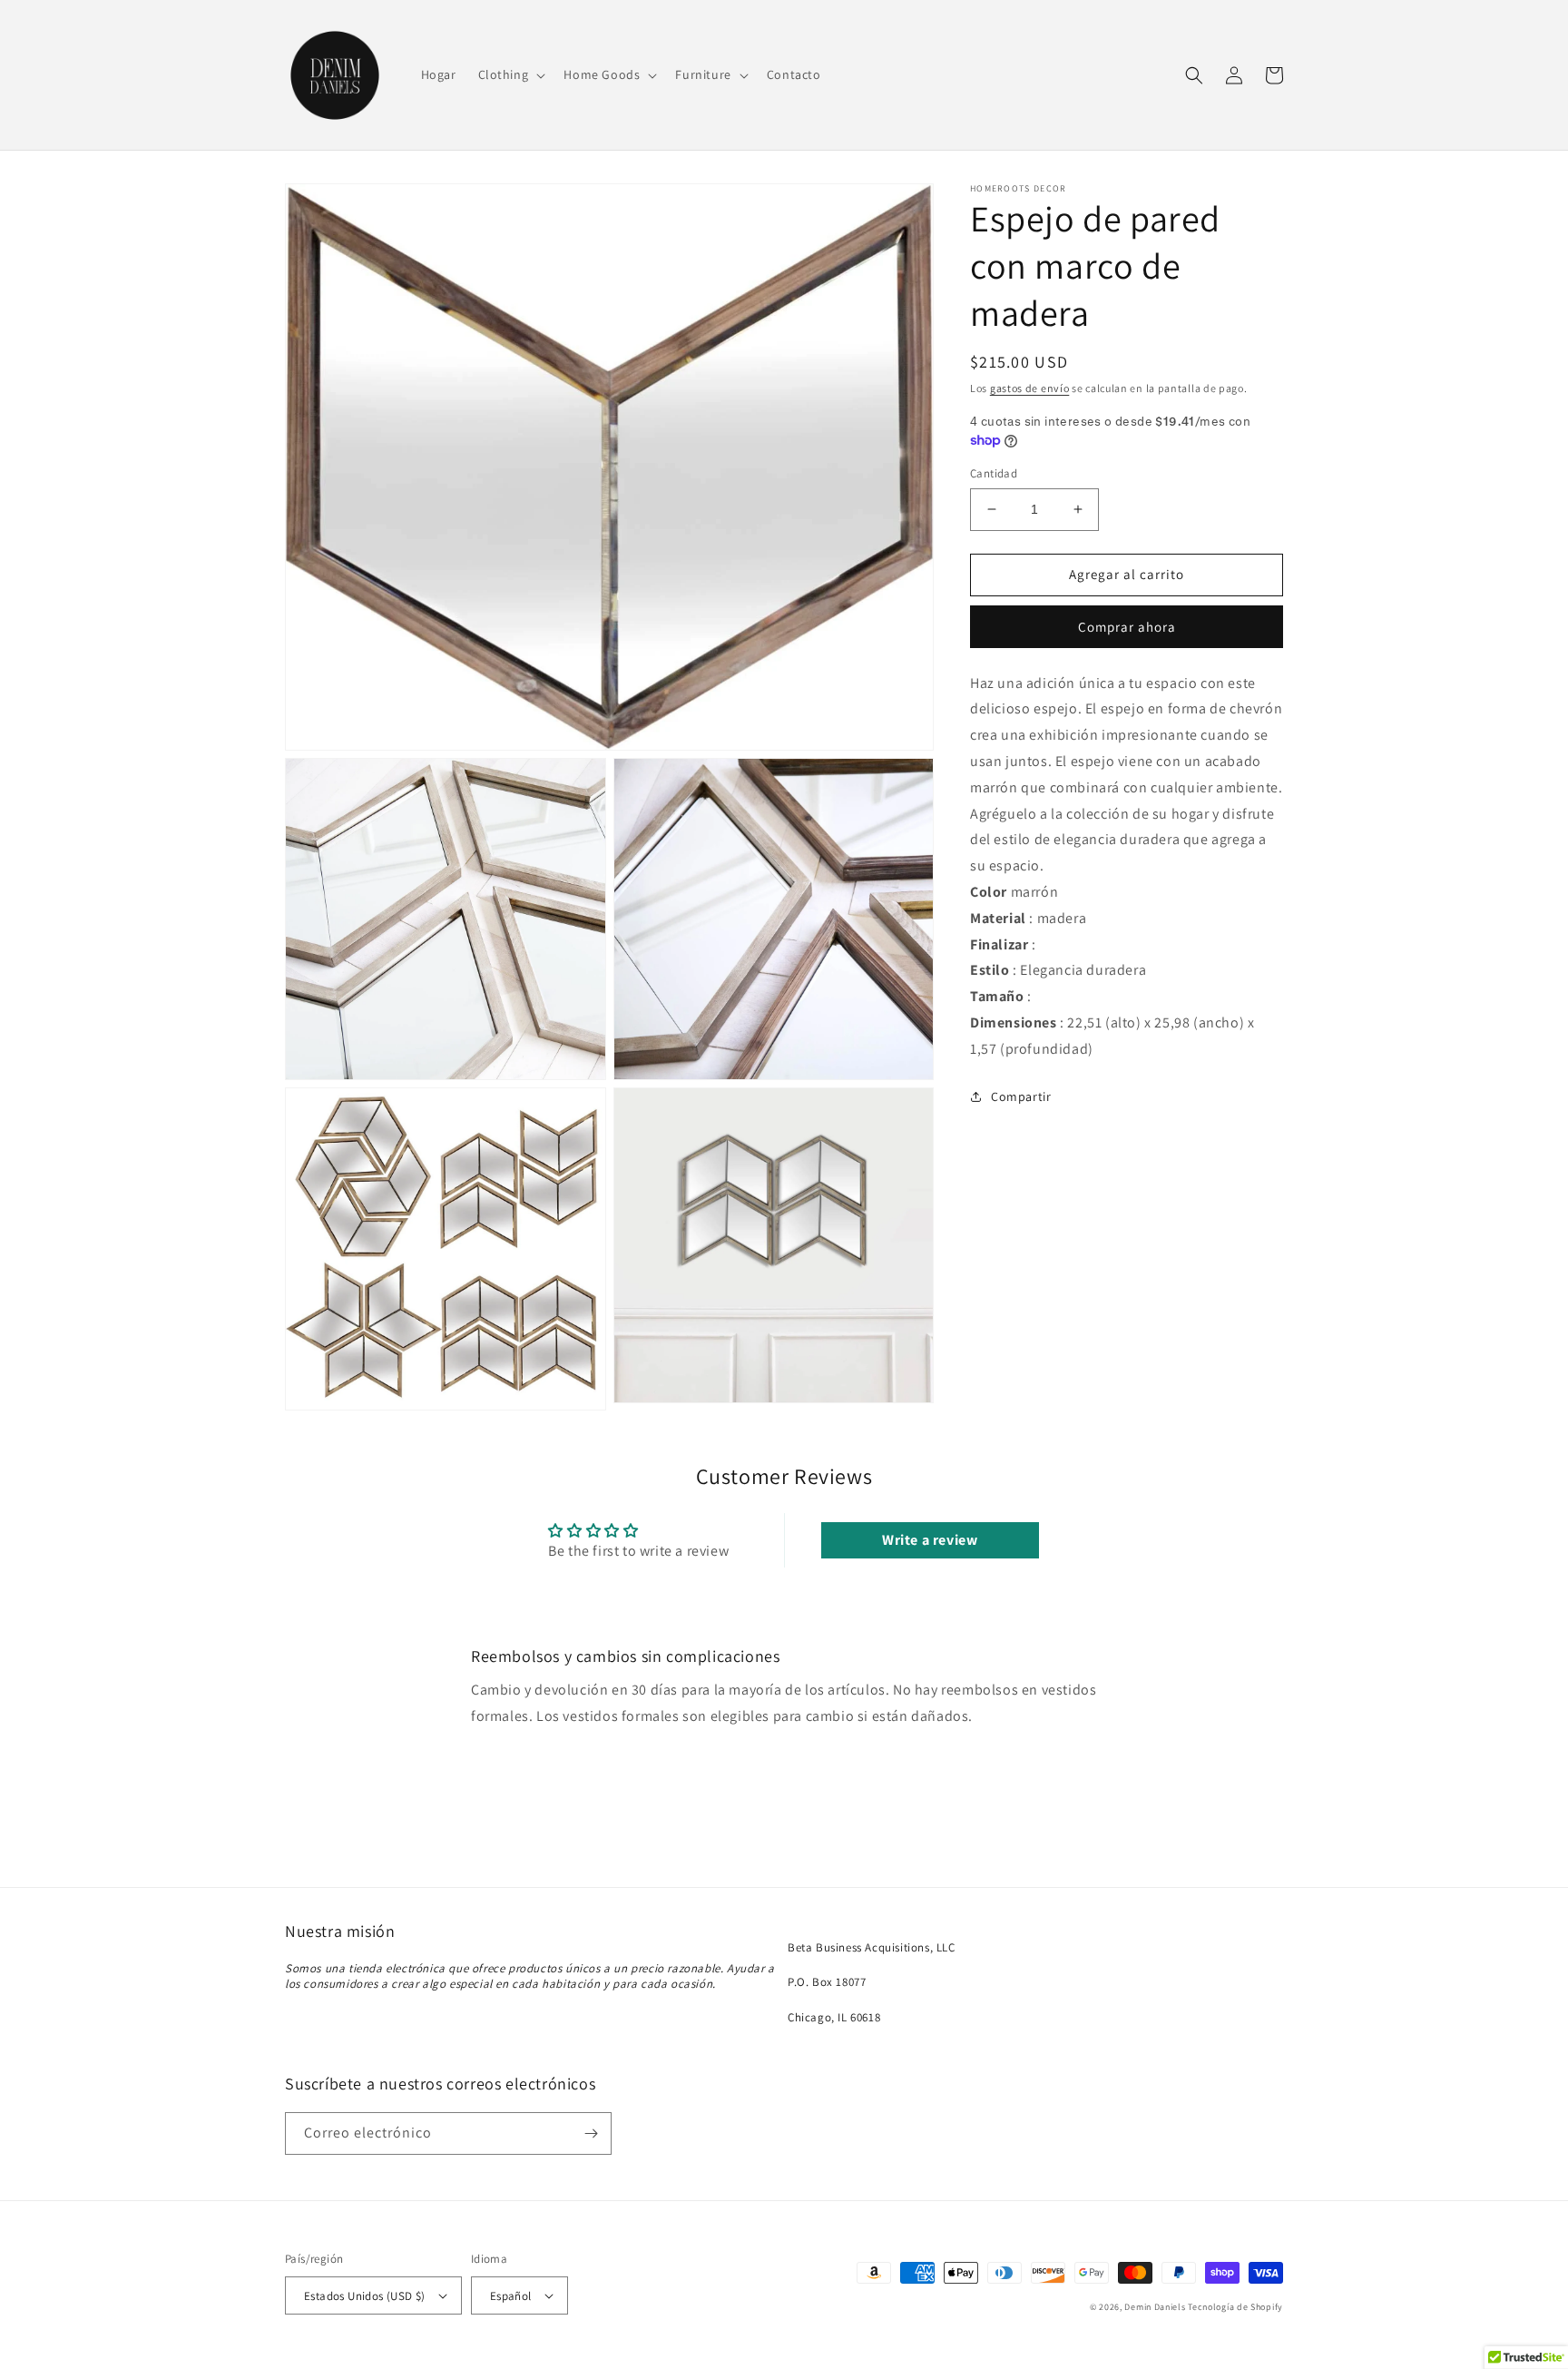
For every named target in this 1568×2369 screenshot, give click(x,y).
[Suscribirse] (591, 2133)
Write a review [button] (930, 1540)
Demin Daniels (1155, 2307)
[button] (510, 74)
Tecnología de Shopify (1235, 2307)
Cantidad (994, 473)
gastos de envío (1030, 388)
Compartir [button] (1021, 1096)
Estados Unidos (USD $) (365, 2296)
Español (511, 2296)
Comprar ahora (1127, 627)
